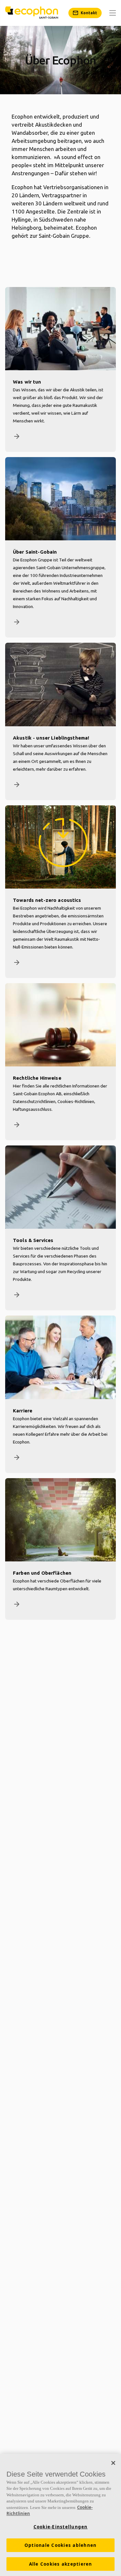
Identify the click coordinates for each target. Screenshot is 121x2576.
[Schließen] (113, 2463)
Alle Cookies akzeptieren (61, 2564)
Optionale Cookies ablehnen (61, 2545)
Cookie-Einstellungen (61, 2527)
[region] (60, 2515)
